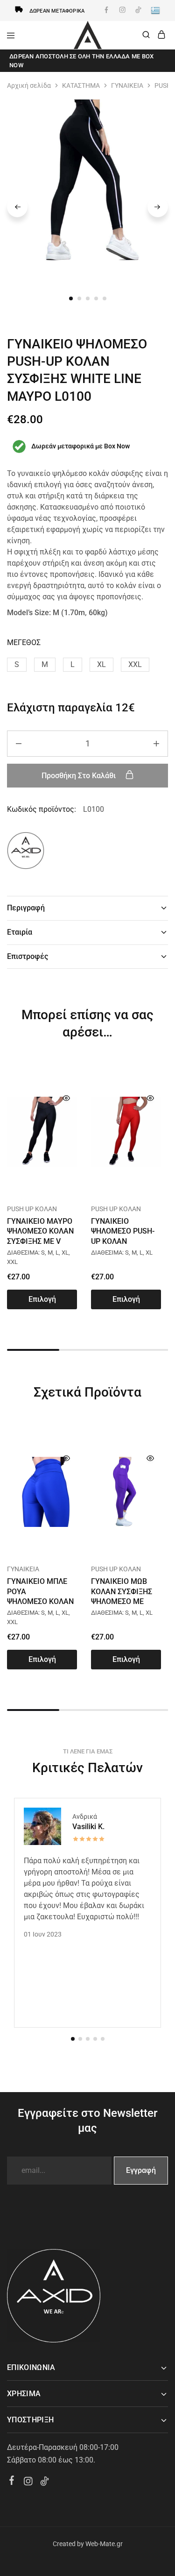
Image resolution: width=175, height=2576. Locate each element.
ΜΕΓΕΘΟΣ (24, 642)
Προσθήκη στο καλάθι (80, 776)
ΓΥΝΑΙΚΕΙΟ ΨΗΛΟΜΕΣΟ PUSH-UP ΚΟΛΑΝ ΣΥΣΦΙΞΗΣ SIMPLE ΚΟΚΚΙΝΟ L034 (123, 1241)
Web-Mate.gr (104, 2544)
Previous (17, 207)
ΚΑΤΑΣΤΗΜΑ (81, 85)
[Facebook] (12, 2482)
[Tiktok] (45, 2483)
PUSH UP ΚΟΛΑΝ (32, 1209)
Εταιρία (20, 932)
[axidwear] (26, 852)
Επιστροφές (28, 956)
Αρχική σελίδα (29, 85)
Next (158, 207)
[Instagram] (28, 2483)
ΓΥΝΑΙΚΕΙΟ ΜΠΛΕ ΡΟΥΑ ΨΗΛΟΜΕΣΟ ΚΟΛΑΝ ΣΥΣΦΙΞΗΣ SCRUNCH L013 (42, 1601)
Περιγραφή (26, 908)
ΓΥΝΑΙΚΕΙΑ (127, 85)
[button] (17, 665)
